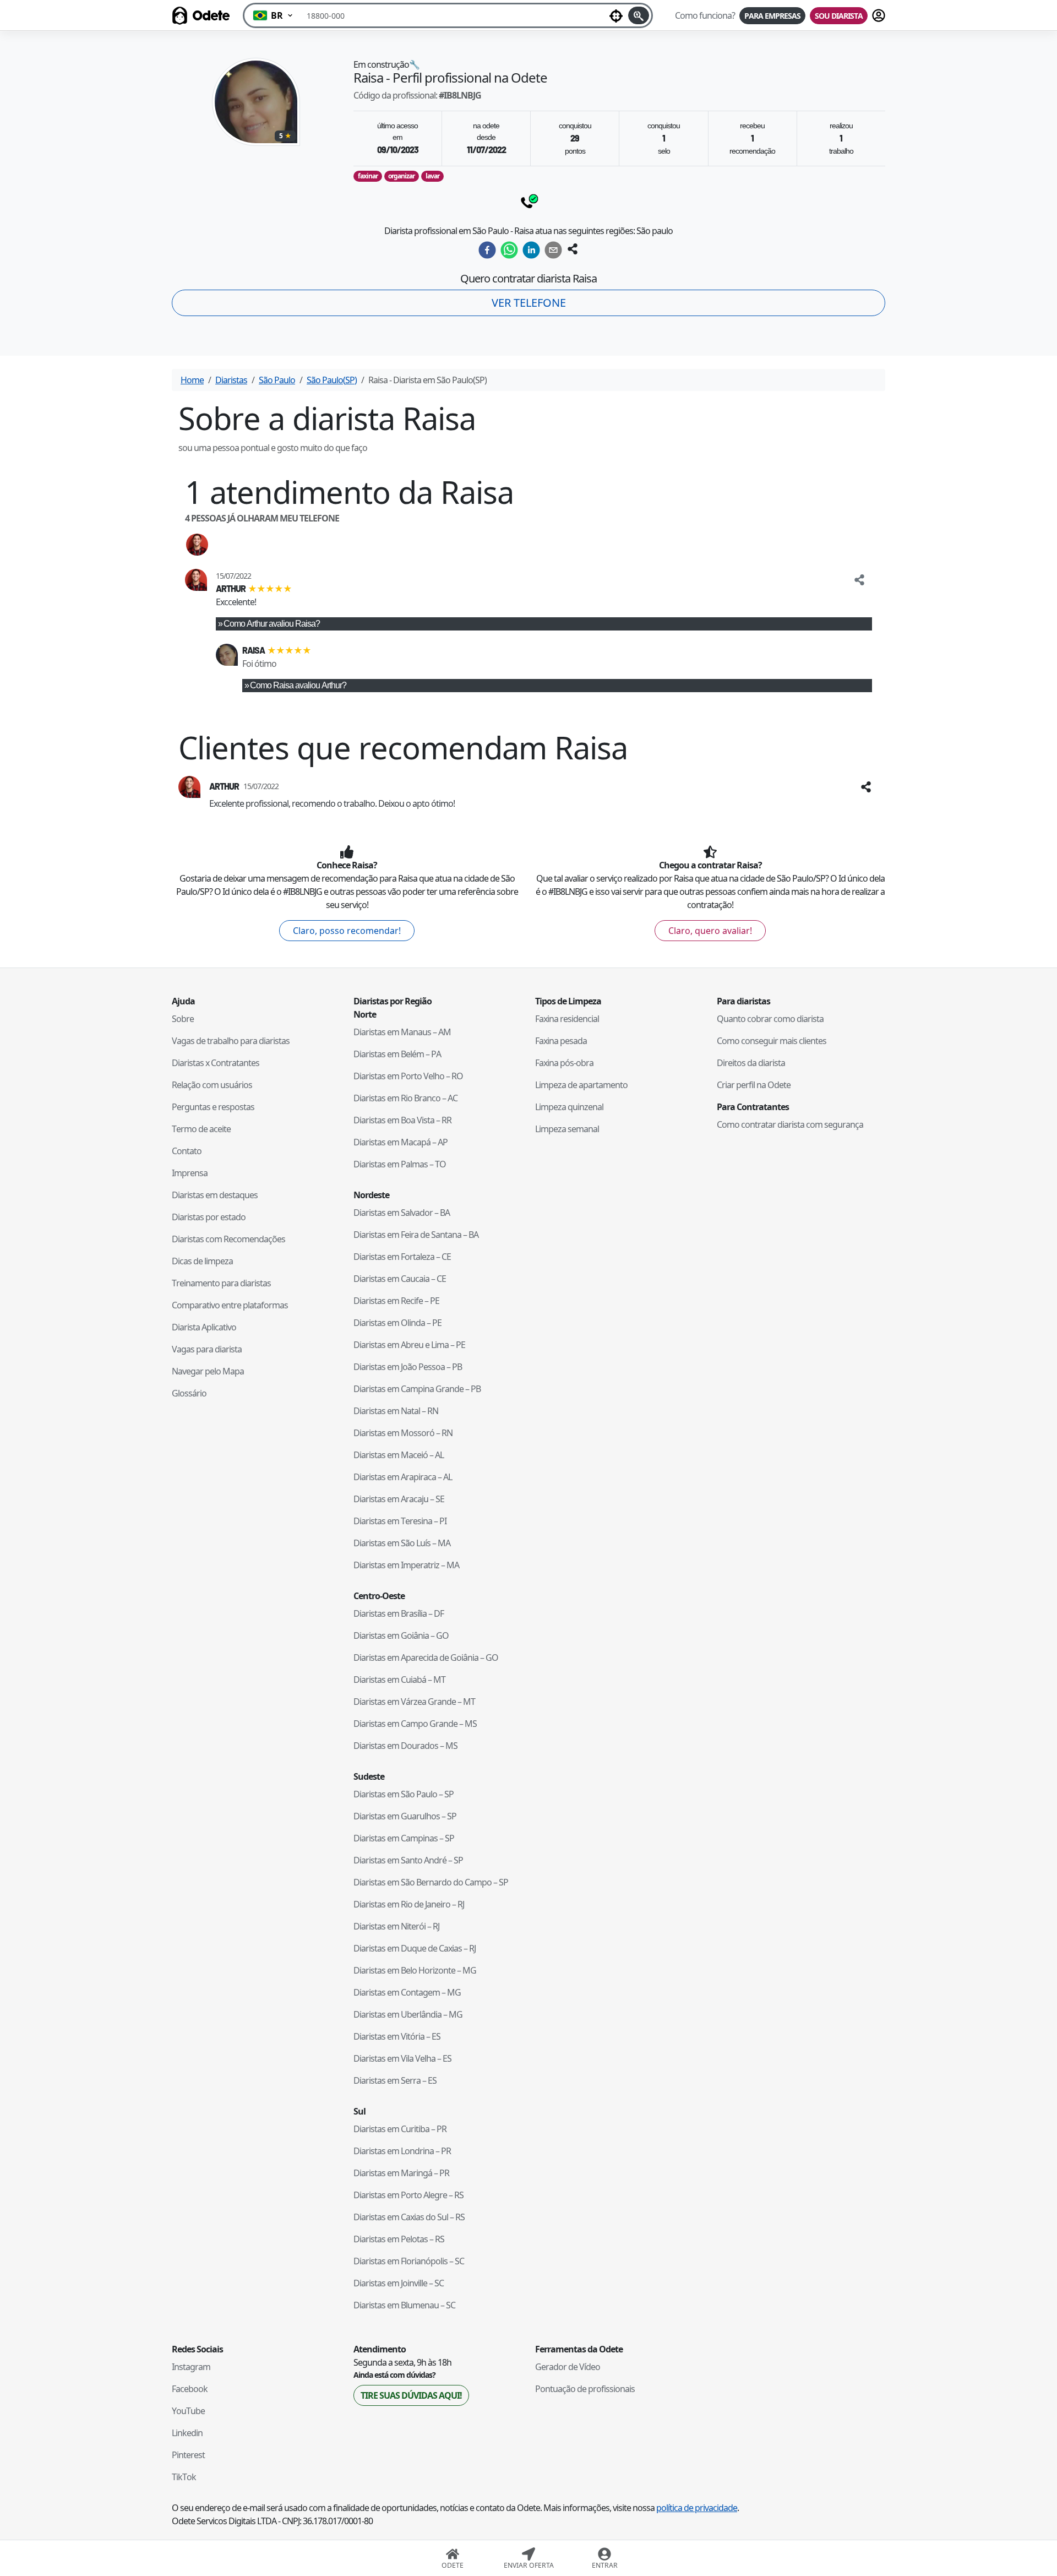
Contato (187, 1151)
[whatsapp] (509, 250)
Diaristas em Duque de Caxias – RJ (415, 1948)
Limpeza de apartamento (581, 1085)
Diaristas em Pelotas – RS (399, 2239)
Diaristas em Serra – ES (395, 2080)
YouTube (188, 2411)
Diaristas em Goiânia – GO (401, 1635)
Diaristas (231, 380)
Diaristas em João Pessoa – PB (408, 1367)
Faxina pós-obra (564, 1063)
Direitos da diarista (751, 1063)
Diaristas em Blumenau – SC (404, 2305)
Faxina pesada (561, 1041)
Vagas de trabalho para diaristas (231, 1041)
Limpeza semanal (567, 1129)
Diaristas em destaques (215, 1195)
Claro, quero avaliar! (710, 931)
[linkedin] (531, 250)
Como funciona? (705, 15)
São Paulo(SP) (332, 380)
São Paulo (277, 380)
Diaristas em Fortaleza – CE (402, 1257)
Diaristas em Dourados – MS (405, 1746)
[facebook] (487, 250)
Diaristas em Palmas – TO (400, 1164)
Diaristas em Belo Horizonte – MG (415, 1970)
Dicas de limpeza (202, 1261)
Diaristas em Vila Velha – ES (402, 2058)
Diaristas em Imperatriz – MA (406, 1565)
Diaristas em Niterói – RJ (396, 1926)
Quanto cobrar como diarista (770, 1019)
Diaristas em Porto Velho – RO (408, 1076)
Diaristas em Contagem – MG (407, 1992)
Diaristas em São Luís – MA (402, 1543)
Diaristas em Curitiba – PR (400, 2129)
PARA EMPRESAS (772, 16)
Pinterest (188, 2455)
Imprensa (190, 1173)
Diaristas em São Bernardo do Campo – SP (431, 1882)
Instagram (191, 2367)
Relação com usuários (212, 1085)
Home (192, 380)
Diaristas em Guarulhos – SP (405, 1816)
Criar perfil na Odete (754, 1085)
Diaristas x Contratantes (216, 1063)
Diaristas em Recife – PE (396, 1301)
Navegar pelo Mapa (208, 1371)
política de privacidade (697, 2508)
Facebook (190, 2389)
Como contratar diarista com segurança (790, 1124)
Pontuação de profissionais (585, 2389)
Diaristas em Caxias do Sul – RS (409, 2217)
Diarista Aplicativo (204, 1327)
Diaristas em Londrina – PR (402, 2151)
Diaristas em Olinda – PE (397, 1323)
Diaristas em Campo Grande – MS (415, 1724)
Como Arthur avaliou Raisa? (272, 624)
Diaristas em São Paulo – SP (404, 1794)
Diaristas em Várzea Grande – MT (414, 1702)
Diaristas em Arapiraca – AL (403, 1477)
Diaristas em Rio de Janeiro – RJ (409, 1904)
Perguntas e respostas (213, 1107)
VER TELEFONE (529, 303)
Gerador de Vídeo (568, 2367)
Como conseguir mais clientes (772, 1041)
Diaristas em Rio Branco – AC (405, 1098)
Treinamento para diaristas (221, 1283)
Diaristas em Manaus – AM (402, 1032)
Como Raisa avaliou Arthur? (298, 685)
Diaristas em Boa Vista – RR (402, 1120)
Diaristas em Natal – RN (396, 1411)
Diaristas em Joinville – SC (399, 2283)
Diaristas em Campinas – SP (404, 1838)
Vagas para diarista (207, 1349)
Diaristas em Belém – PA (397, 1054)
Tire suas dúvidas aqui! (411, 2395)
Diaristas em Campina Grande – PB (417, 1389)
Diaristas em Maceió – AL (399, 1455)
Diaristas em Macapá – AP (401, 1142)
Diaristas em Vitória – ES (397, 2036)
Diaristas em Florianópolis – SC (409, 2261)
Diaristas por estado (209, 1217)
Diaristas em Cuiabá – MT (399, 1680)
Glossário (189, 1393)
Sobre (183, 1019)
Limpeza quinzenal (569, 1107)
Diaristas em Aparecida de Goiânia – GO (426, 1657)
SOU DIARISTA (839, 16)
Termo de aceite (201, 1129)
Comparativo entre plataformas (230, 1305)
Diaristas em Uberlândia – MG (408, 2014)
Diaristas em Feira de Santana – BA (416, 1235)
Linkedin (187, 2433)
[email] (553, 250)
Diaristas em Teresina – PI (400, 1521)
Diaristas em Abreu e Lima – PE (409, 1345)
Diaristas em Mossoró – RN (403, 1433)
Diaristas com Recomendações (228, 1239)
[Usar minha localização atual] (616, 15)
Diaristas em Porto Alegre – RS (408, 2195)
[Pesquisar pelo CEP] (639, 15)
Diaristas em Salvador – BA (402, 1213)
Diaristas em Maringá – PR (401, 2173)
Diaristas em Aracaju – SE (399, 1499)
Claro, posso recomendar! (347, 931)
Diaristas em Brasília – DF (399, 1613)
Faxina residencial (567, 1019)
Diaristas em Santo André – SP (408, 1860)
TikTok (184, 2477)
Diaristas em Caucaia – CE (400, 1279)
